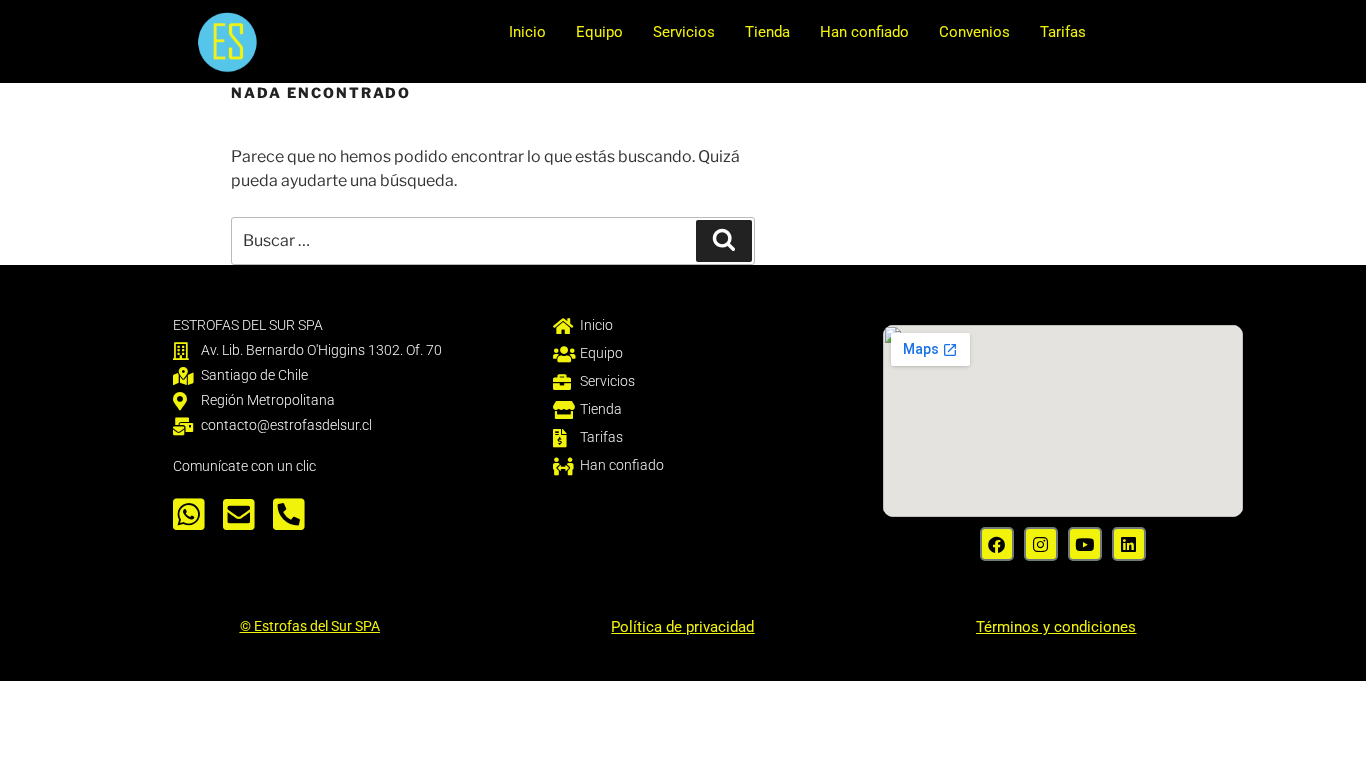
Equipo (599, 32)
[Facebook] (997, 544)
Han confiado (864, 32)
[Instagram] (1041, 544)
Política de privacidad (682, 627)
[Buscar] (724, 241)
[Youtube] (1085, 544)
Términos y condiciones (1056, 627)
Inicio (527, 32)
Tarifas (1063, 32)
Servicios (684, 32)
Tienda (767, 32)
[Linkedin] (1129, 544)
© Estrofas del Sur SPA (310, 626)
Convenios (974, 32)
